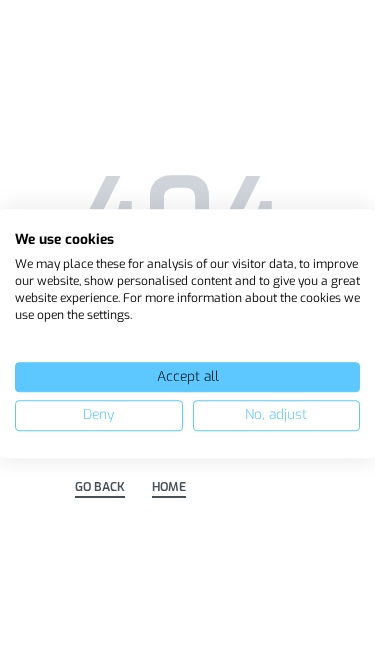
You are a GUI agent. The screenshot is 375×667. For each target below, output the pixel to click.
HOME (169, 488)
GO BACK (100, 488)
